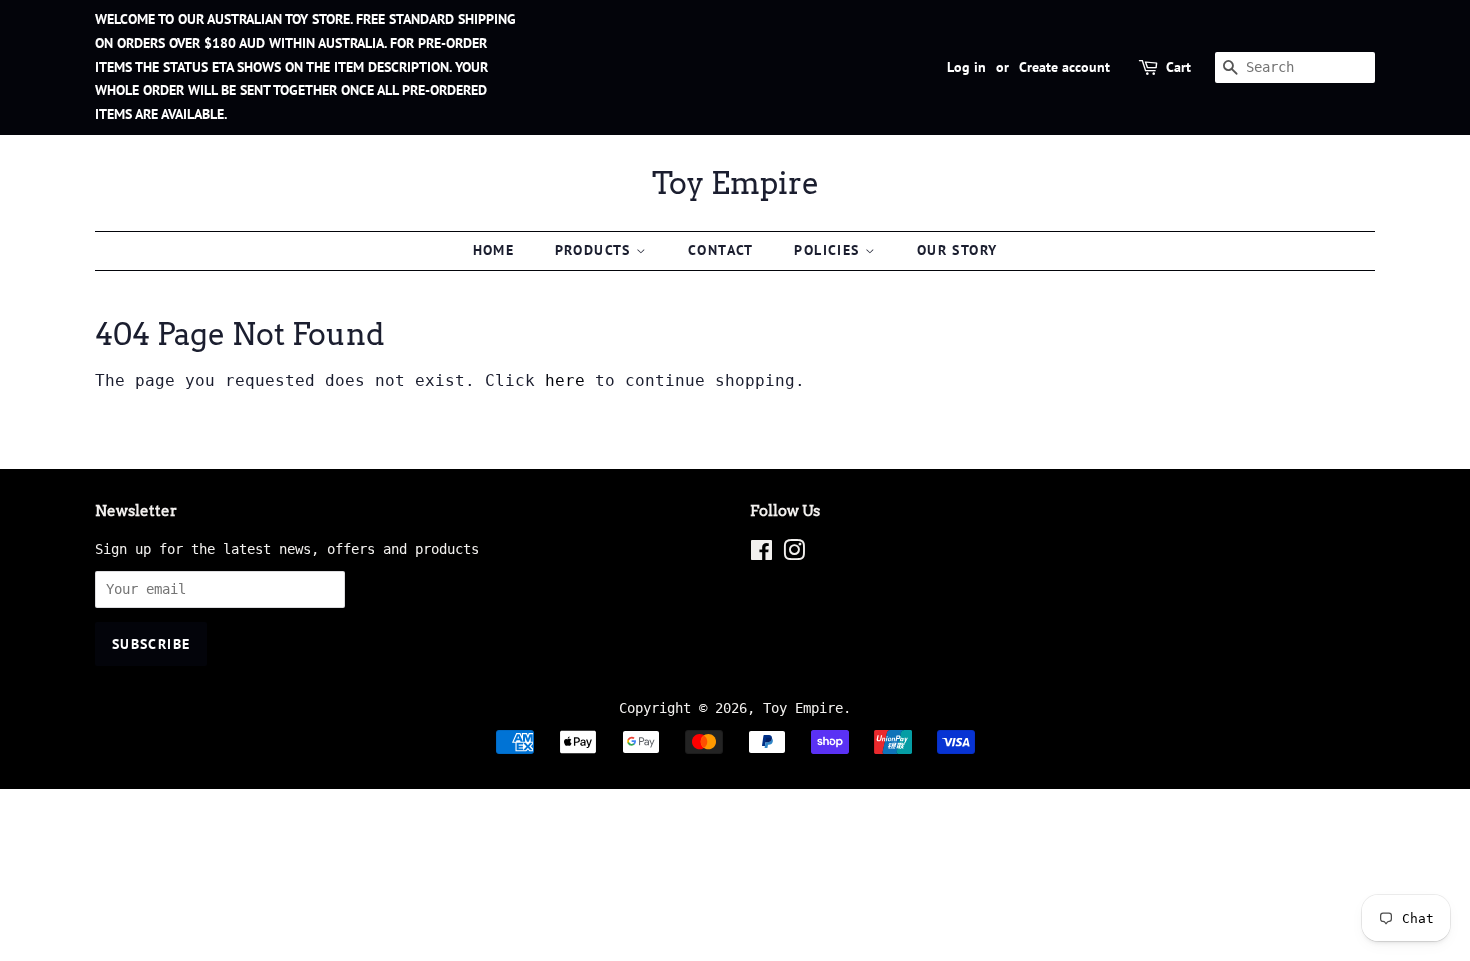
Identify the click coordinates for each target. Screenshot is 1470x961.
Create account (1064, 67)
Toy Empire (735, 183)
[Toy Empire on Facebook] (761, 554)
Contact (721, 250)
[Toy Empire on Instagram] (794, 554)
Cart (1178, 67)
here (565, 380)
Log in (966, 67)
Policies (829, 250)
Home (494, 250)
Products (596, 250)
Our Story (957, 250)
